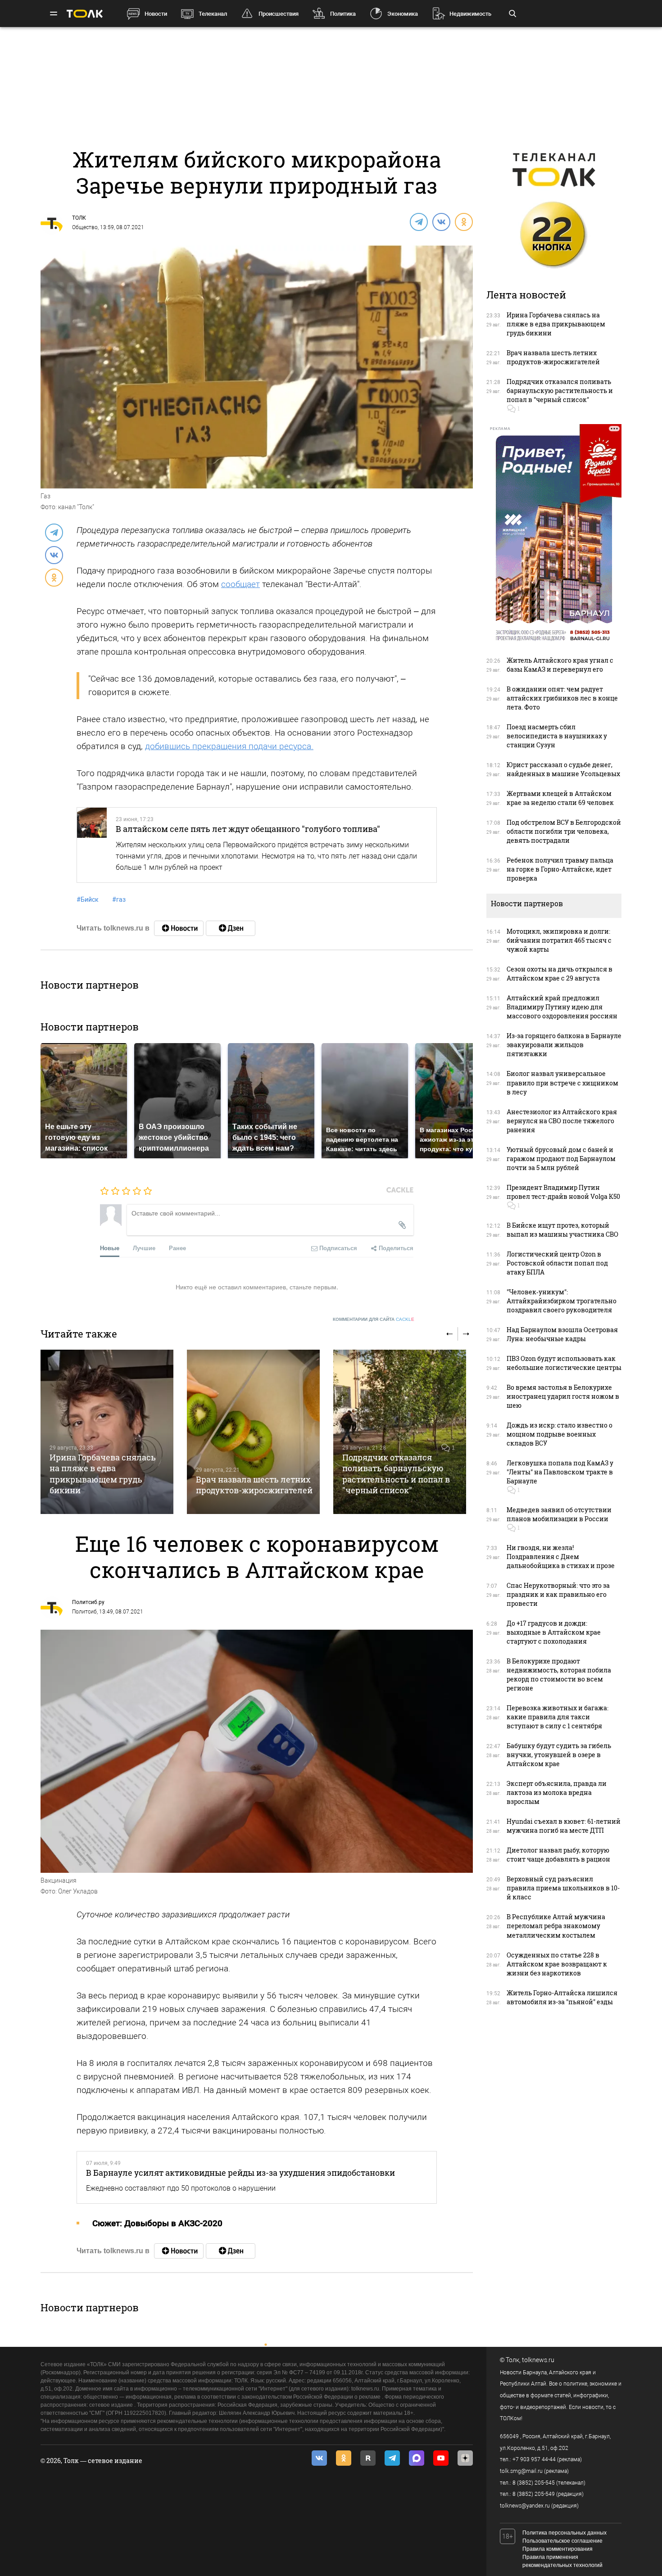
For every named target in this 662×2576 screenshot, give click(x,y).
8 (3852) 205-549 (534, 2494)
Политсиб (84, 1612)
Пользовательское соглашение (562, 2541)
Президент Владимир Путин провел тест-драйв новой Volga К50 (563, 1192)
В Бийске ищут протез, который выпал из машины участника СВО (562, 1230)
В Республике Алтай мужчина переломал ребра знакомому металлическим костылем (556, 1926)
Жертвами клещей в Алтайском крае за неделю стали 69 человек (560, 798)
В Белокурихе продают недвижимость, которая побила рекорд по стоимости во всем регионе (559, 1674)
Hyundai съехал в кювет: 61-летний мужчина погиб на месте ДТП (564, 1826)
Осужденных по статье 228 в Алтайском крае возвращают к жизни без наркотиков (557, 1964)
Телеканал (213, 14)
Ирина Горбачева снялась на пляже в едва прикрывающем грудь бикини (103, 1474)
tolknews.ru (538, 2360)
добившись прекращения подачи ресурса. (229, 746)
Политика (343, 14)
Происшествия (279, 14)
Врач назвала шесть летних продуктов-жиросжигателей (254, 1485)
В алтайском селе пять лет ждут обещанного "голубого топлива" (248, 829)
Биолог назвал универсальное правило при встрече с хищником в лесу (562, 1082)
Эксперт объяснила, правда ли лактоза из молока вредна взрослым (557, 1792)
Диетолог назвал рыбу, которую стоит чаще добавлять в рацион (558, 1855)
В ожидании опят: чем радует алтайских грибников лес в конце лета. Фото (562, 698)
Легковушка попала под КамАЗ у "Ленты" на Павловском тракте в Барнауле (560, 1472)
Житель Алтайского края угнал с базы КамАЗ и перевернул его (560, 665)
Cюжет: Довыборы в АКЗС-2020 (157, 2223)
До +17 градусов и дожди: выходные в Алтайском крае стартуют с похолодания (554, 1632)
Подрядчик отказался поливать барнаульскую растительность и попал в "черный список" (396, 1474)
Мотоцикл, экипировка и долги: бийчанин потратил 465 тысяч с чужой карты (559, 940)
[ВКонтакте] (441, 221)
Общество (85, 227)
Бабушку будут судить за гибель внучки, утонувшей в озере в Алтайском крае (559, 1755)
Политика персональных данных (565, 2533)
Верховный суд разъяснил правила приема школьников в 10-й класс (563, 1888)
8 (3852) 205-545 (534, 2483)
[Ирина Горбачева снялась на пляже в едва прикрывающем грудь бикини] (107, 1432)
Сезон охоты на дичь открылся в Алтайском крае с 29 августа (560, 974)
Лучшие (144, 1248)
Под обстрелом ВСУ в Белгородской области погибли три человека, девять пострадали (564, 831)
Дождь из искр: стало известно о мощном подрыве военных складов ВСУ (560, 1434)
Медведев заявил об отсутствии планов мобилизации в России (559, 1514)
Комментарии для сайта (374, 1319)
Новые (110, 1248)
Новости (156, 14)
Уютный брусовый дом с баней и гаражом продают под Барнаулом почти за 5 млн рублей (561, 1159)
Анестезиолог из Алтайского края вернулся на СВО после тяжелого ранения (562, 1121)
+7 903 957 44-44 (534, 2459)
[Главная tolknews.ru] (85, 14)
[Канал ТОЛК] (231, 928)
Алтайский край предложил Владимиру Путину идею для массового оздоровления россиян (562, 1007)
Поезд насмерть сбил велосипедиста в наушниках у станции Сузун (557, 736)
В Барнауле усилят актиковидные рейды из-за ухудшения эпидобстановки (240, 2173)
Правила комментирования (558, 2549)
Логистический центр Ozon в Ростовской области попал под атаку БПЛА (557, 1263)
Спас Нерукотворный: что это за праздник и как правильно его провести (558, 1594)
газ (119, 899)
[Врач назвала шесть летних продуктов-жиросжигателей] (253, 1432)
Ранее (177, 1248)
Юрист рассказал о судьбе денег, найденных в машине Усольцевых (563, 769)
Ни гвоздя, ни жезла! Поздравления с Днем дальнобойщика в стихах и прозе (561, 1557)
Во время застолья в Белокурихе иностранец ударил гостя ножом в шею (563, 1396)
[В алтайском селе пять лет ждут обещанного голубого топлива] (92, 845)
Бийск (88, 899)
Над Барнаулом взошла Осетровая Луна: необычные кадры (562, 1334)
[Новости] (179, 928)
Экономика (403, 14)
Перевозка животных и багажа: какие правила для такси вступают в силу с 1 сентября (558, 1717)
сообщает (240, 584)
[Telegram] (418, 221)
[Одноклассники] (463, 221)
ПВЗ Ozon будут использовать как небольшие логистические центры (564, 1363)
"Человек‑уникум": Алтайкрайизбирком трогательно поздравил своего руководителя (562, 1301)
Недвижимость (470, 14)
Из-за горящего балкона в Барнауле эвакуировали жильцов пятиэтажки (564, 1045)
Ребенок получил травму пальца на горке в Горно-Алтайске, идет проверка (560, 869)
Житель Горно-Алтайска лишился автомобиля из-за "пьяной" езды (562, 1997)
